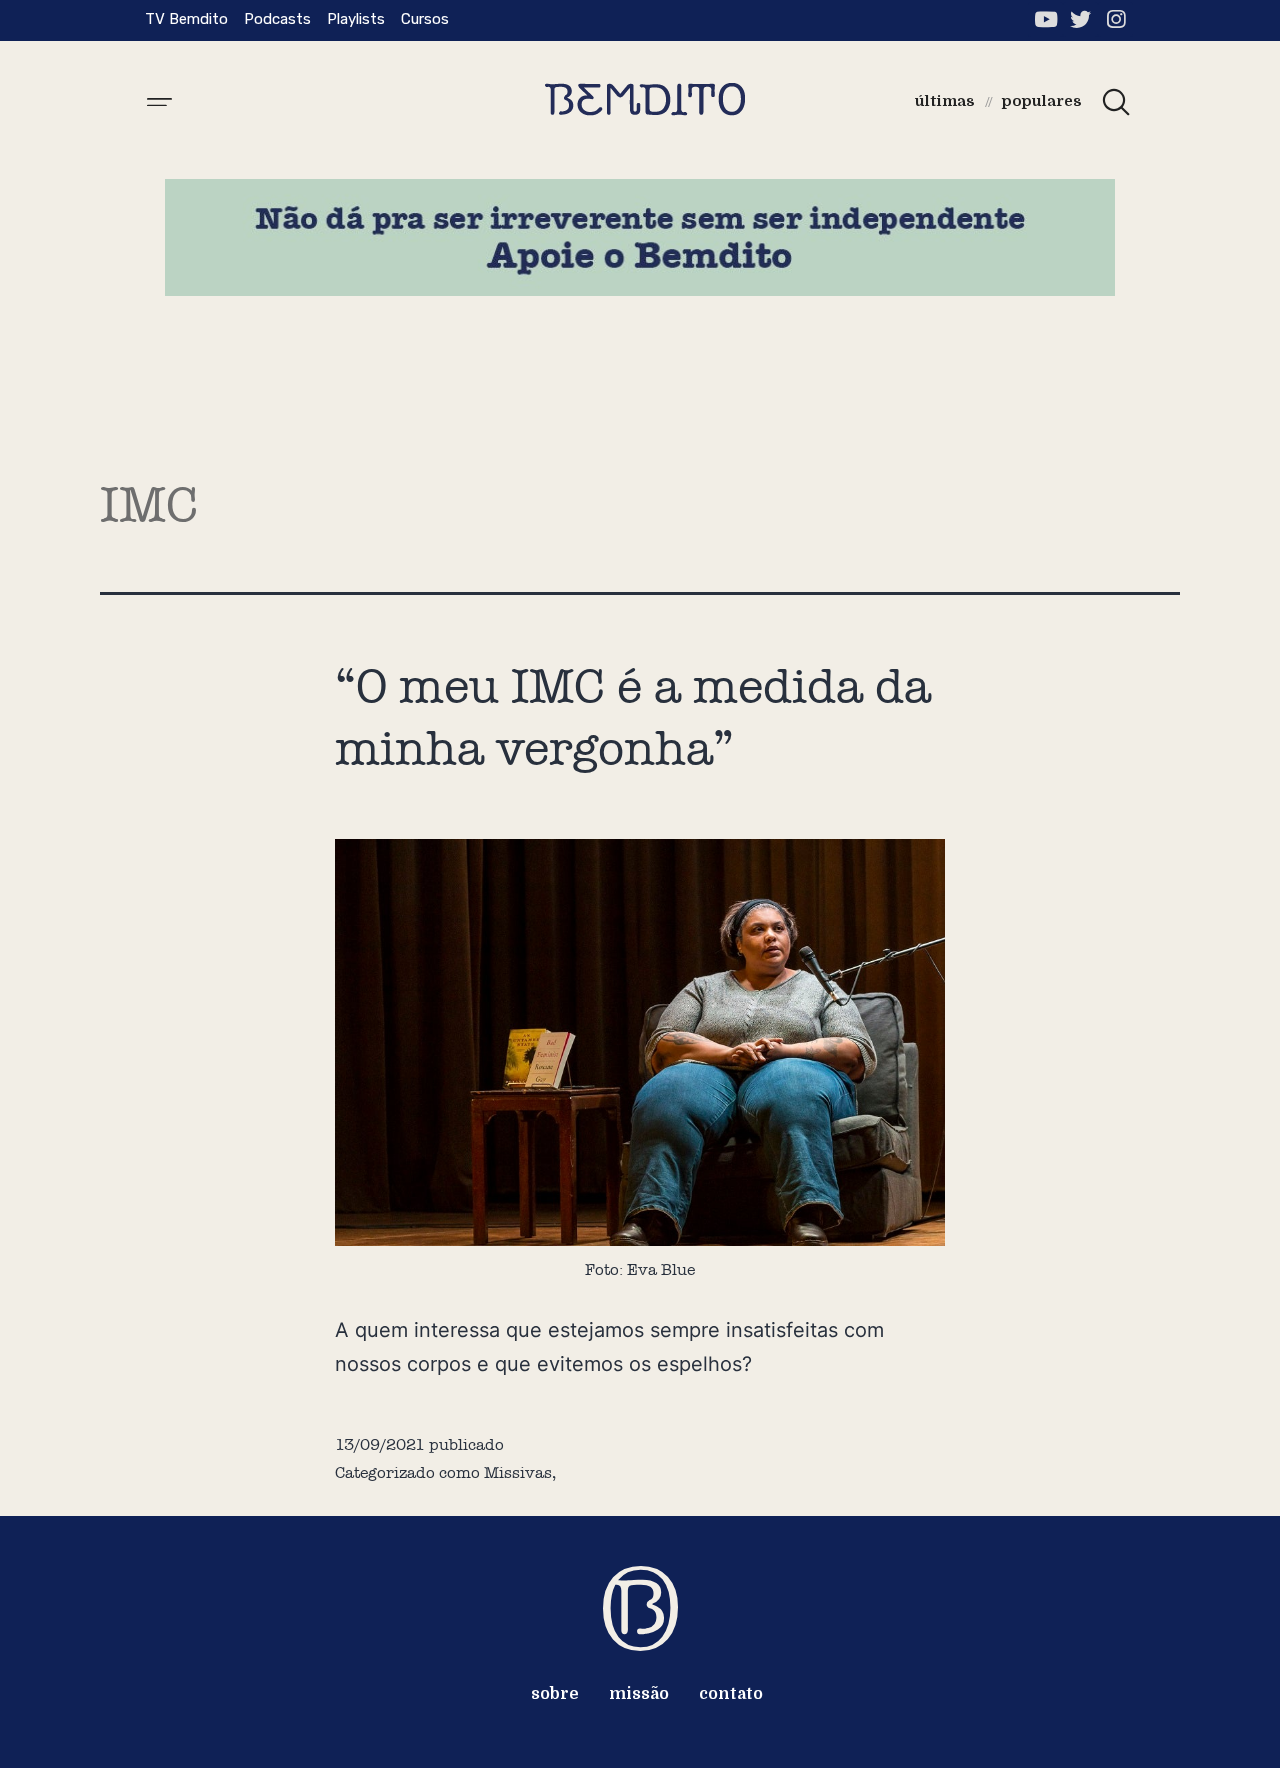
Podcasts (277, 19)
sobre (555, 1694)
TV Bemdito (186, 19)
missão (639, 1694)
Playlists (356, 19)
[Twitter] (1080, 19)
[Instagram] (1115, 19)
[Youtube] (1045, 19)
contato (731, 1694)
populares (1042, 101)
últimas (945, 101)
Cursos (425, 19)
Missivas (518, 1472)
